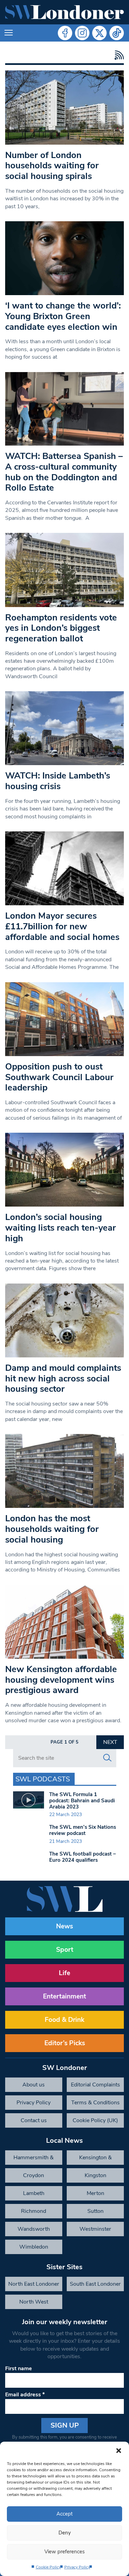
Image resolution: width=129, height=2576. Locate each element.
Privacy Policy (77, 2567)
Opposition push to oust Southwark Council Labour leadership (59, 1077)
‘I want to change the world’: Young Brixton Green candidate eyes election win (63, 316)
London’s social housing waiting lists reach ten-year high (61, 1228)
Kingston (95, 2175)
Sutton (95, 2211)
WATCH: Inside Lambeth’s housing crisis (58, 781)
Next (110, 1742)
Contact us (34, 2120)
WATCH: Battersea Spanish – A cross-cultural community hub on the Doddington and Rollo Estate (64, 472)
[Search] (107, 1758)
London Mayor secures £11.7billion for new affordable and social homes (62, 926)
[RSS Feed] (117, 55)
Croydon (34, 2175)
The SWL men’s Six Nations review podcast (83, 1830)
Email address (25, 2395)
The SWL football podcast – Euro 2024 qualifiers (83, 1857)
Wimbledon (34, 2247)
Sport (65, 1950)
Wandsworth (34, 2229)
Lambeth (34, 2193)
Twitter (99, 33)
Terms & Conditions (95, 2103)
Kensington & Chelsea (95, 2159)
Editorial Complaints (95, 2085)
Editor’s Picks (65, 2043)
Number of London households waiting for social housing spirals (52, 166)
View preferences (64, 2552)
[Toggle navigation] (9, 33)
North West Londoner (34, 2304)
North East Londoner (34, 2284)
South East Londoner (95, 2284)
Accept (64, 2514)
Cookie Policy (48, 2567)
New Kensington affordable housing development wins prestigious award (61, 1680)
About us (34, 2085)
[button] (119, 2450)
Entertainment (64, 1996)
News (64, 1926)
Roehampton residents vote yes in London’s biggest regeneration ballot (61, 628)
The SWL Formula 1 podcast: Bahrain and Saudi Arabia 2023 (82, 1801)
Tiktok (117, 33)
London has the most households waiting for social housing (52, 1529)
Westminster (95, 2229)
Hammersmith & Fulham (34, 2159)
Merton (95, 2193)
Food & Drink (64, 2020)
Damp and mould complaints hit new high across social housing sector (63, 1378)
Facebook (65, 33)
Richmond (34, 2211)
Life (64, 1973)
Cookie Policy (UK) (95, 2120)
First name (19, 2368)
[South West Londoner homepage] (64, 12)
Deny (65, 2533)
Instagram (82, 33)
